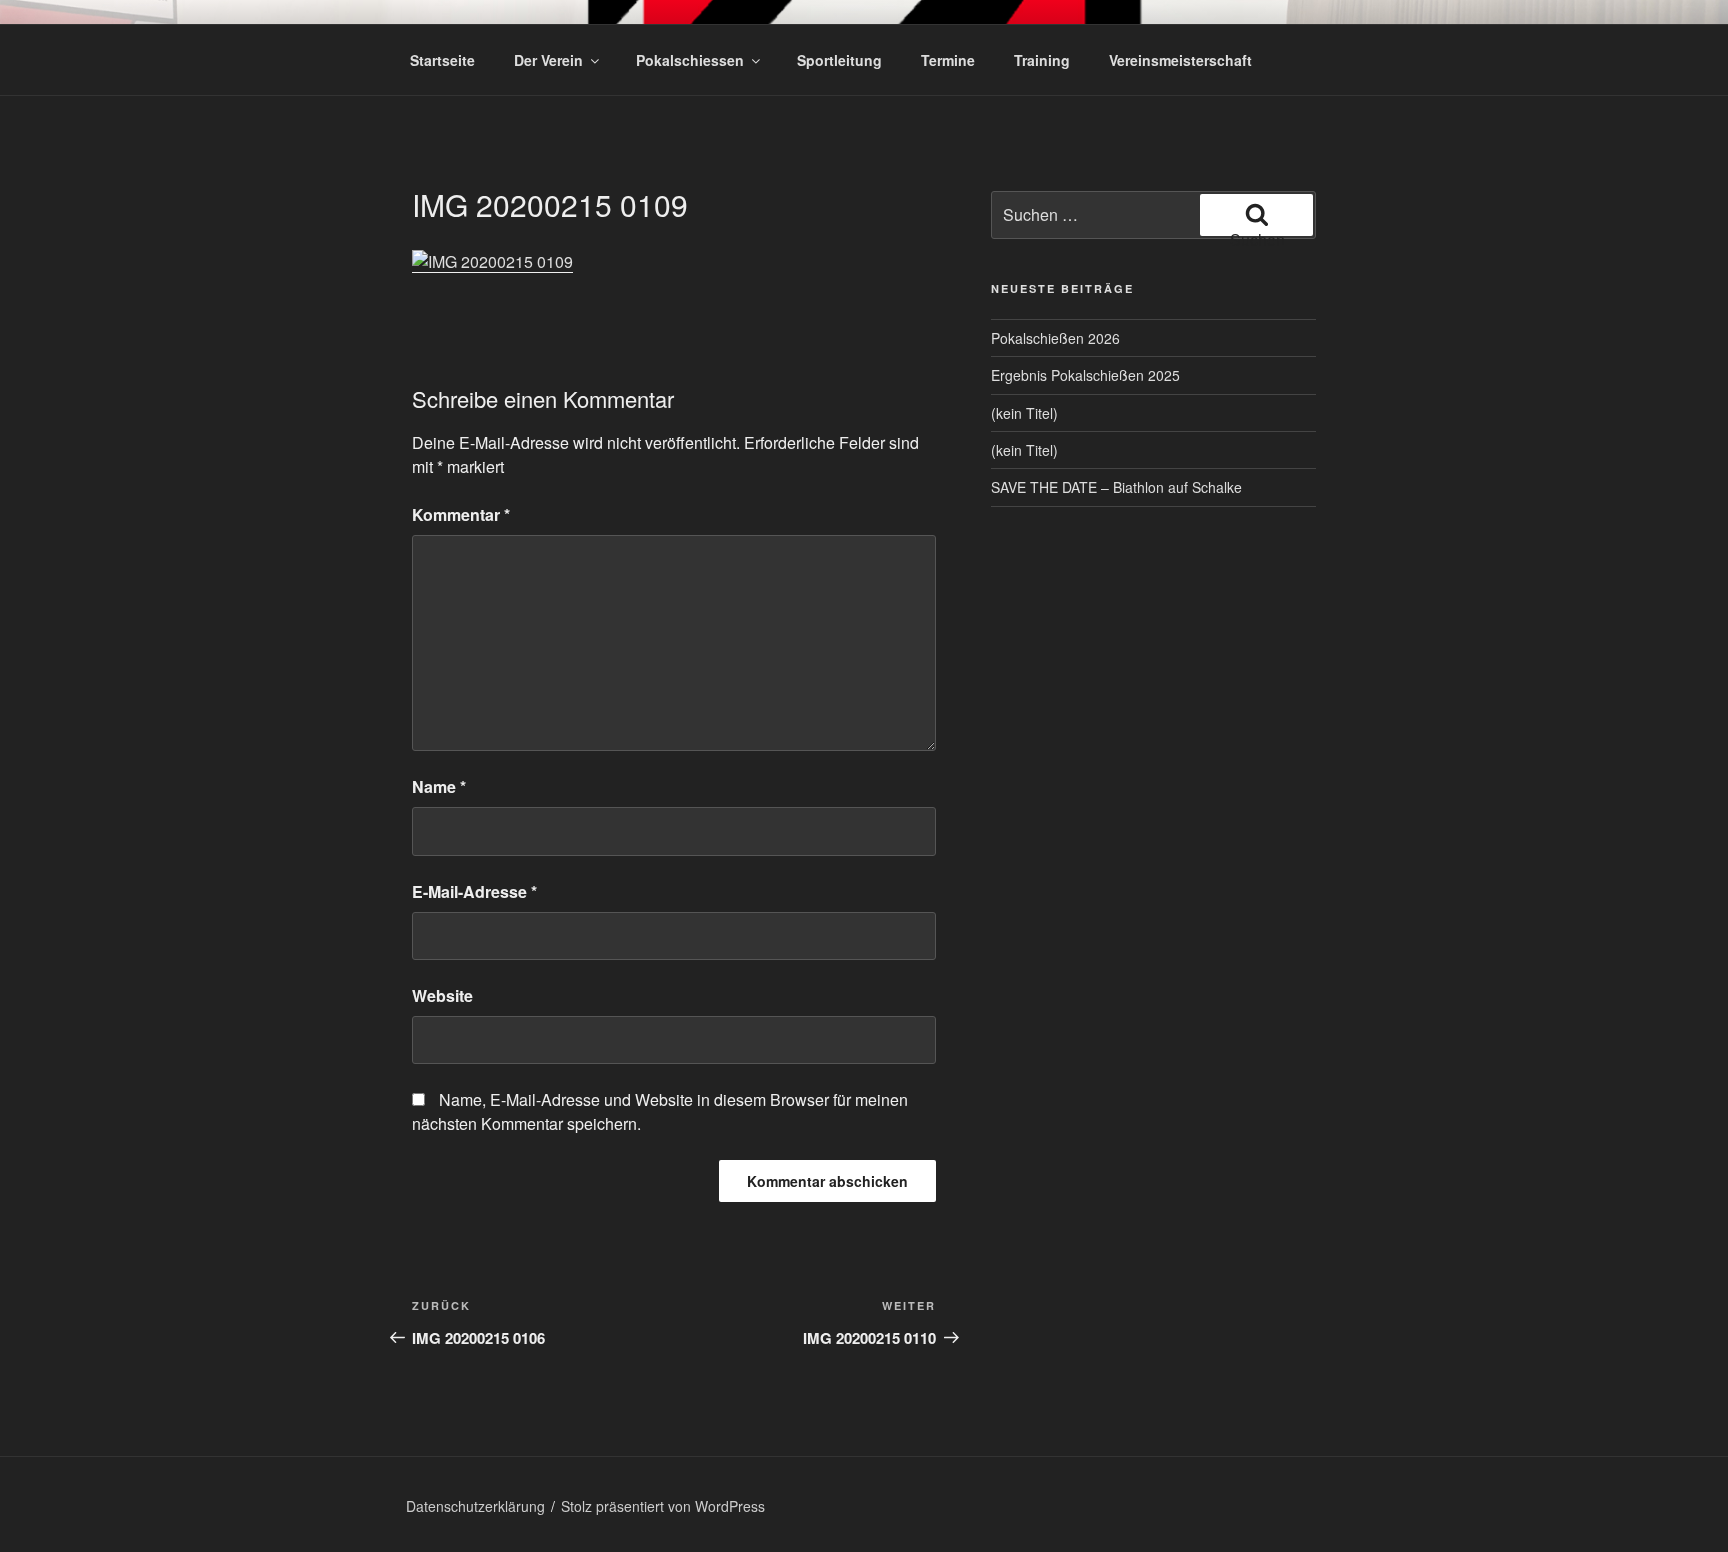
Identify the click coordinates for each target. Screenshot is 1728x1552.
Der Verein (548, 60)
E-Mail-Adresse (474, 891)
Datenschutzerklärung (475, 1506)
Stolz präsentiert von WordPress (663, 1506)
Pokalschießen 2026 (1055, 338)
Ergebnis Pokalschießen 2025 (1085, 375)
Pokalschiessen (690, 60)
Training (1042, 60)
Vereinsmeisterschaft (1180, 60)
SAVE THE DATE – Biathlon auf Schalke (1116, 487)
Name (439, 786)
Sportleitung (839, 60)
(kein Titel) (1024, 413)
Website (442, 995)
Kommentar (461, 514)
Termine (948, 60)
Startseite (442, 60)
